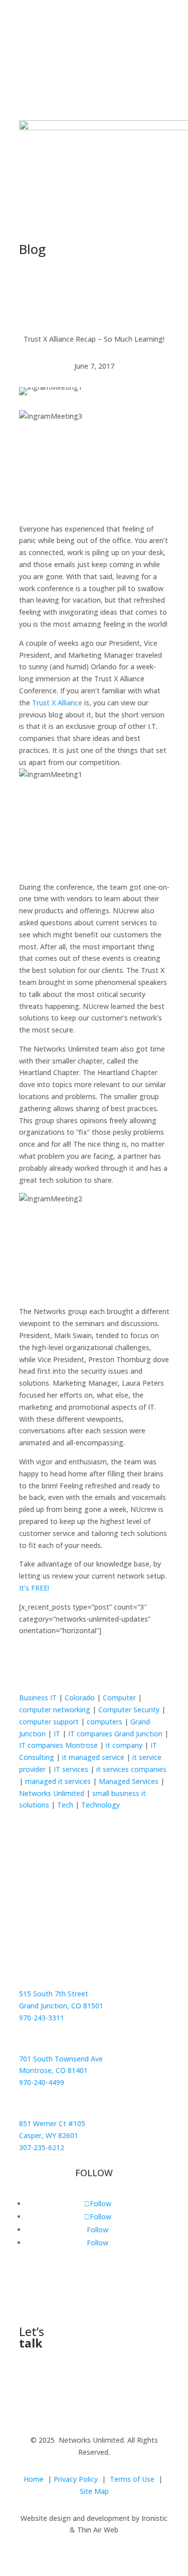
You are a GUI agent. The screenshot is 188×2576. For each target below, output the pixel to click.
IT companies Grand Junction (115, 1734)
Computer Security (129, 1710)
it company (124, 1745)
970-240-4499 (42, 2082)
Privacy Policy (76, 2479)
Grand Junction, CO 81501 (61, 2006)
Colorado (80, 1698)
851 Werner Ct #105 (52, 2123)
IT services (71, 1769)
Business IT (38, 1698)
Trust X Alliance (57, 703)
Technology (101, 1805)
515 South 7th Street (54, 1994)
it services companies (131, 1769)
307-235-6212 (42, 2147)
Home (34, 2479)
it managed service (93, 1757)
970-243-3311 (42, 2018)
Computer (119, 1698)
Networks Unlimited (52, 1793)
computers (105, 1722)
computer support (49, 1722)
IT (57, 1734)
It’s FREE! (34, 1588)
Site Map (94, 2491)
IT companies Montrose (58, 1745)
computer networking (55, 1710)
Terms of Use (132, 2479)
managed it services (58, 1781)
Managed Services (129, 1781)
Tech (65, 1805)
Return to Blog (65, 1664)
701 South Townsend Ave (61, 2059)
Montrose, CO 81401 (53, 2070)
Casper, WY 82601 (49, 2135)
